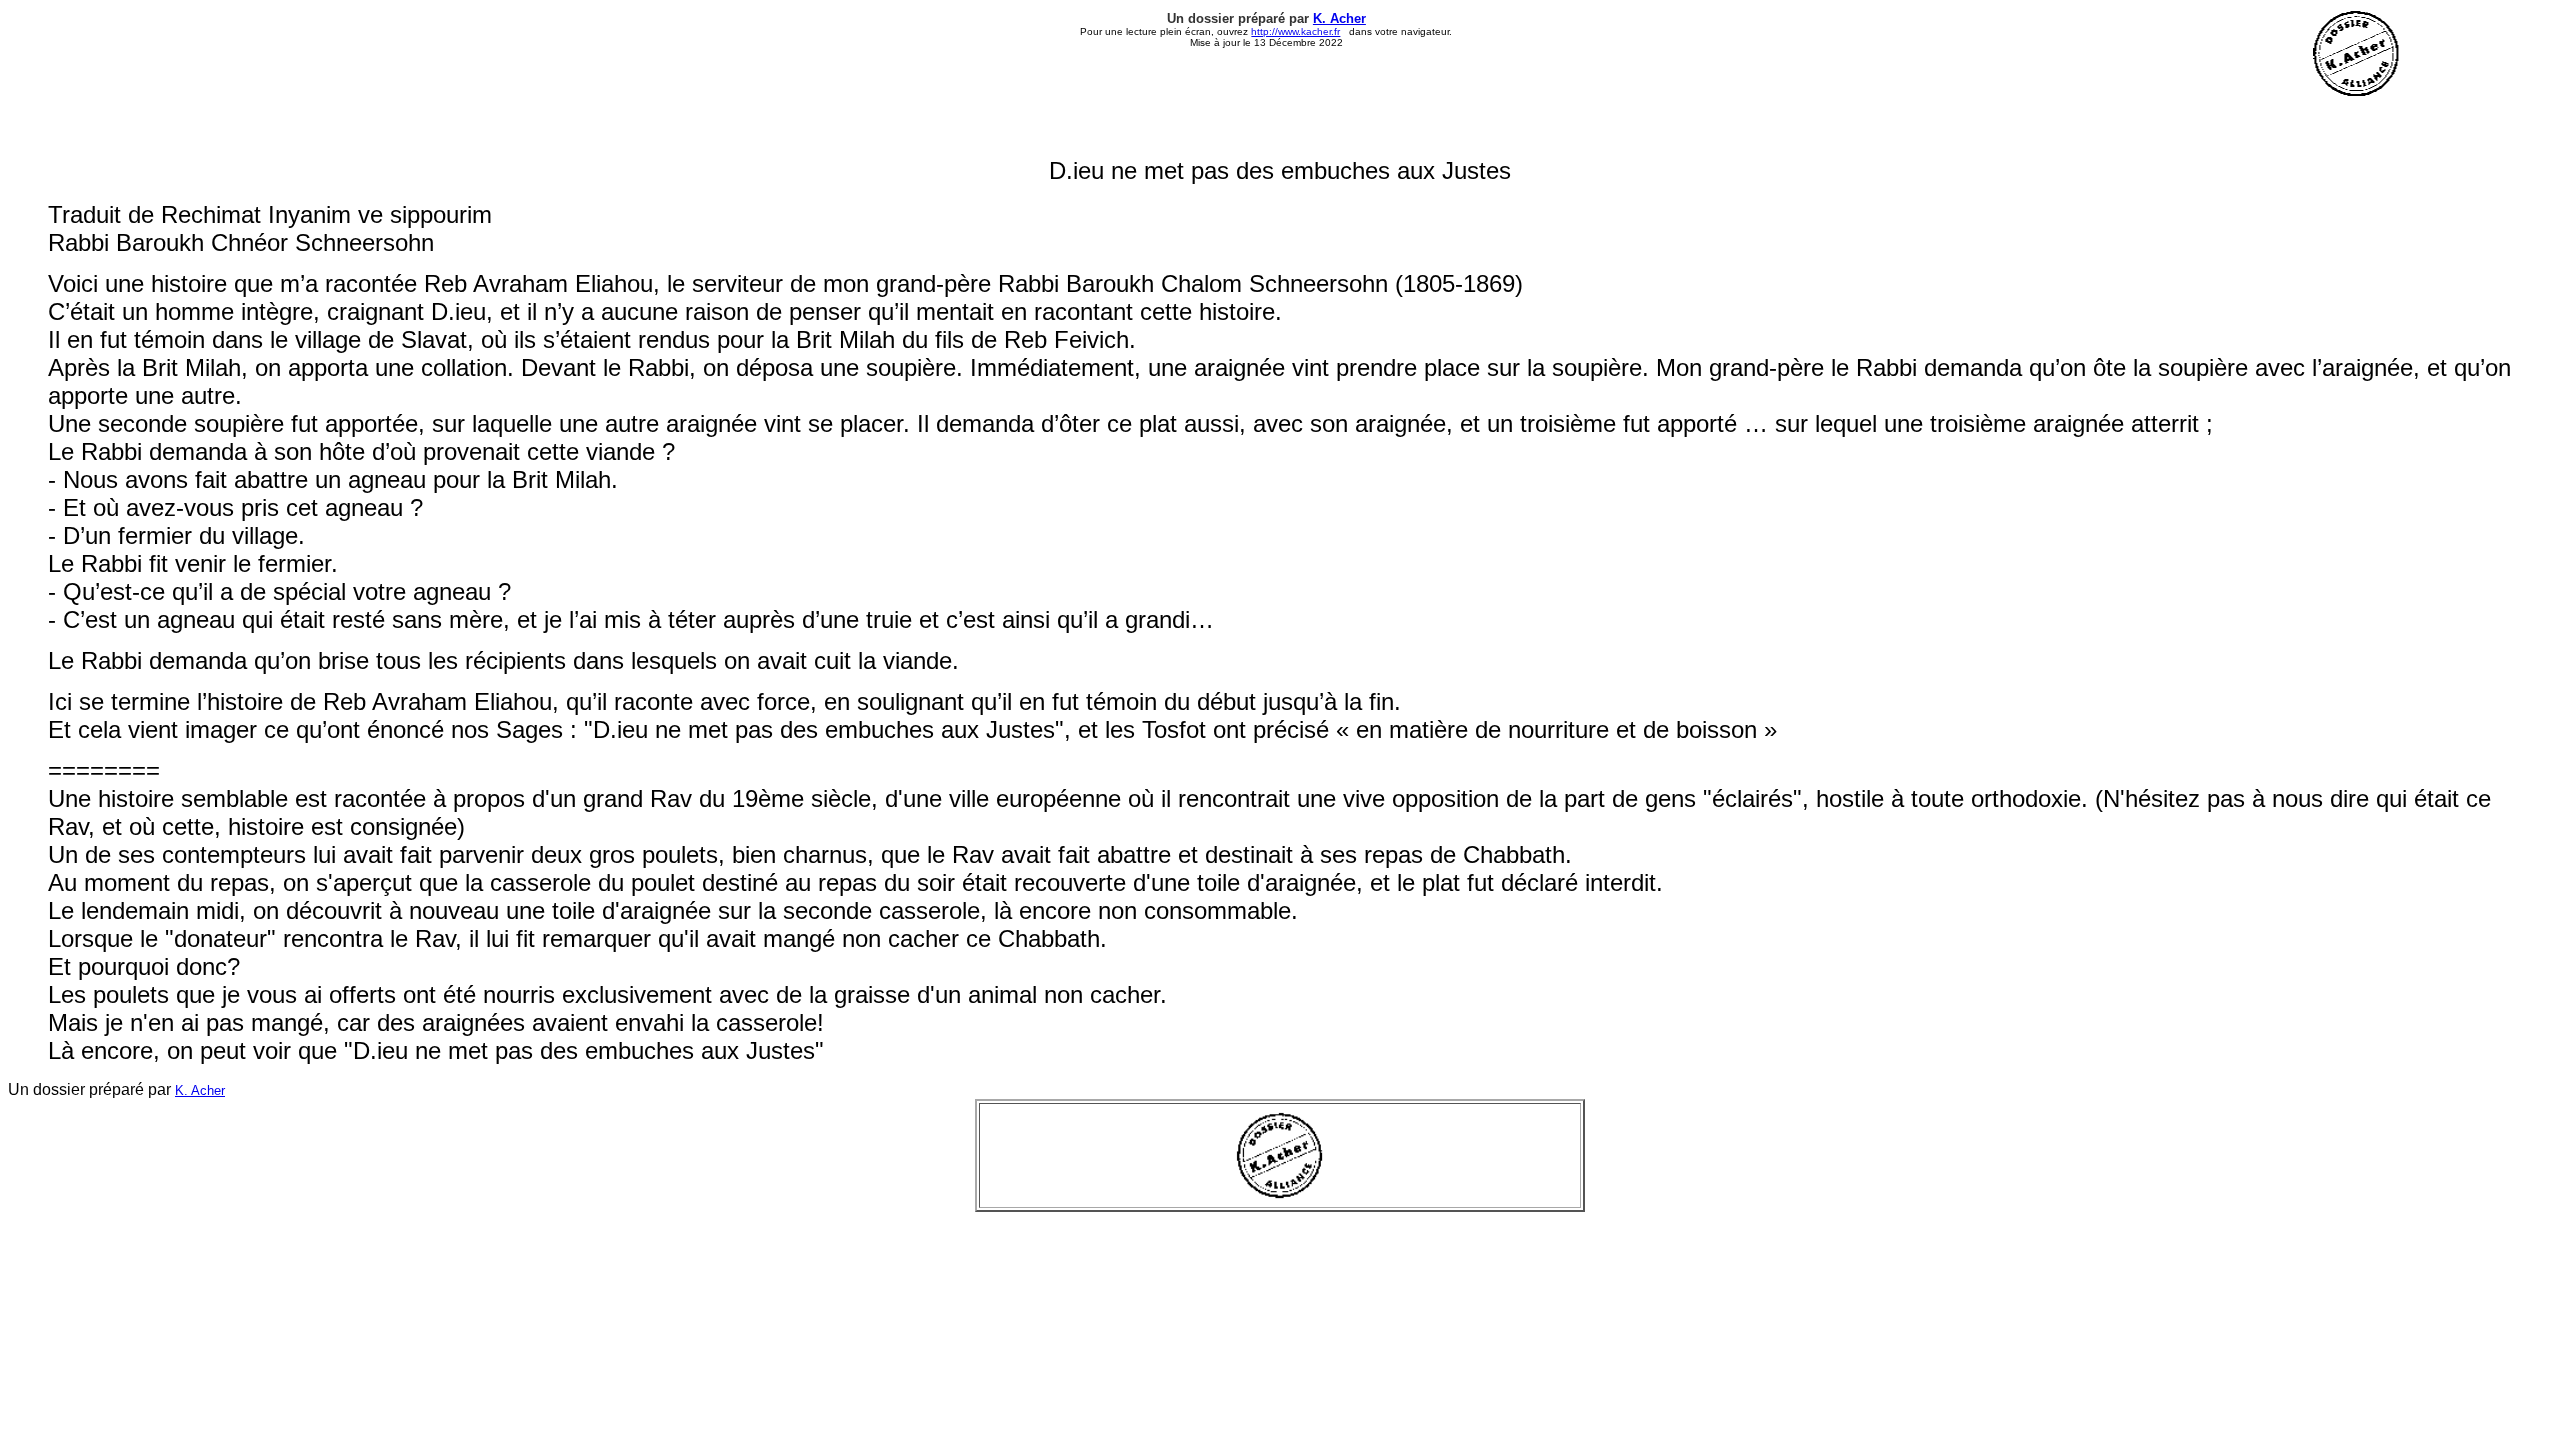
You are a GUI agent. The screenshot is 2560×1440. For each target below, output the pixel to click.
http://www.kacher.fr (1295, 31)
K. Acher (1339, 18)
